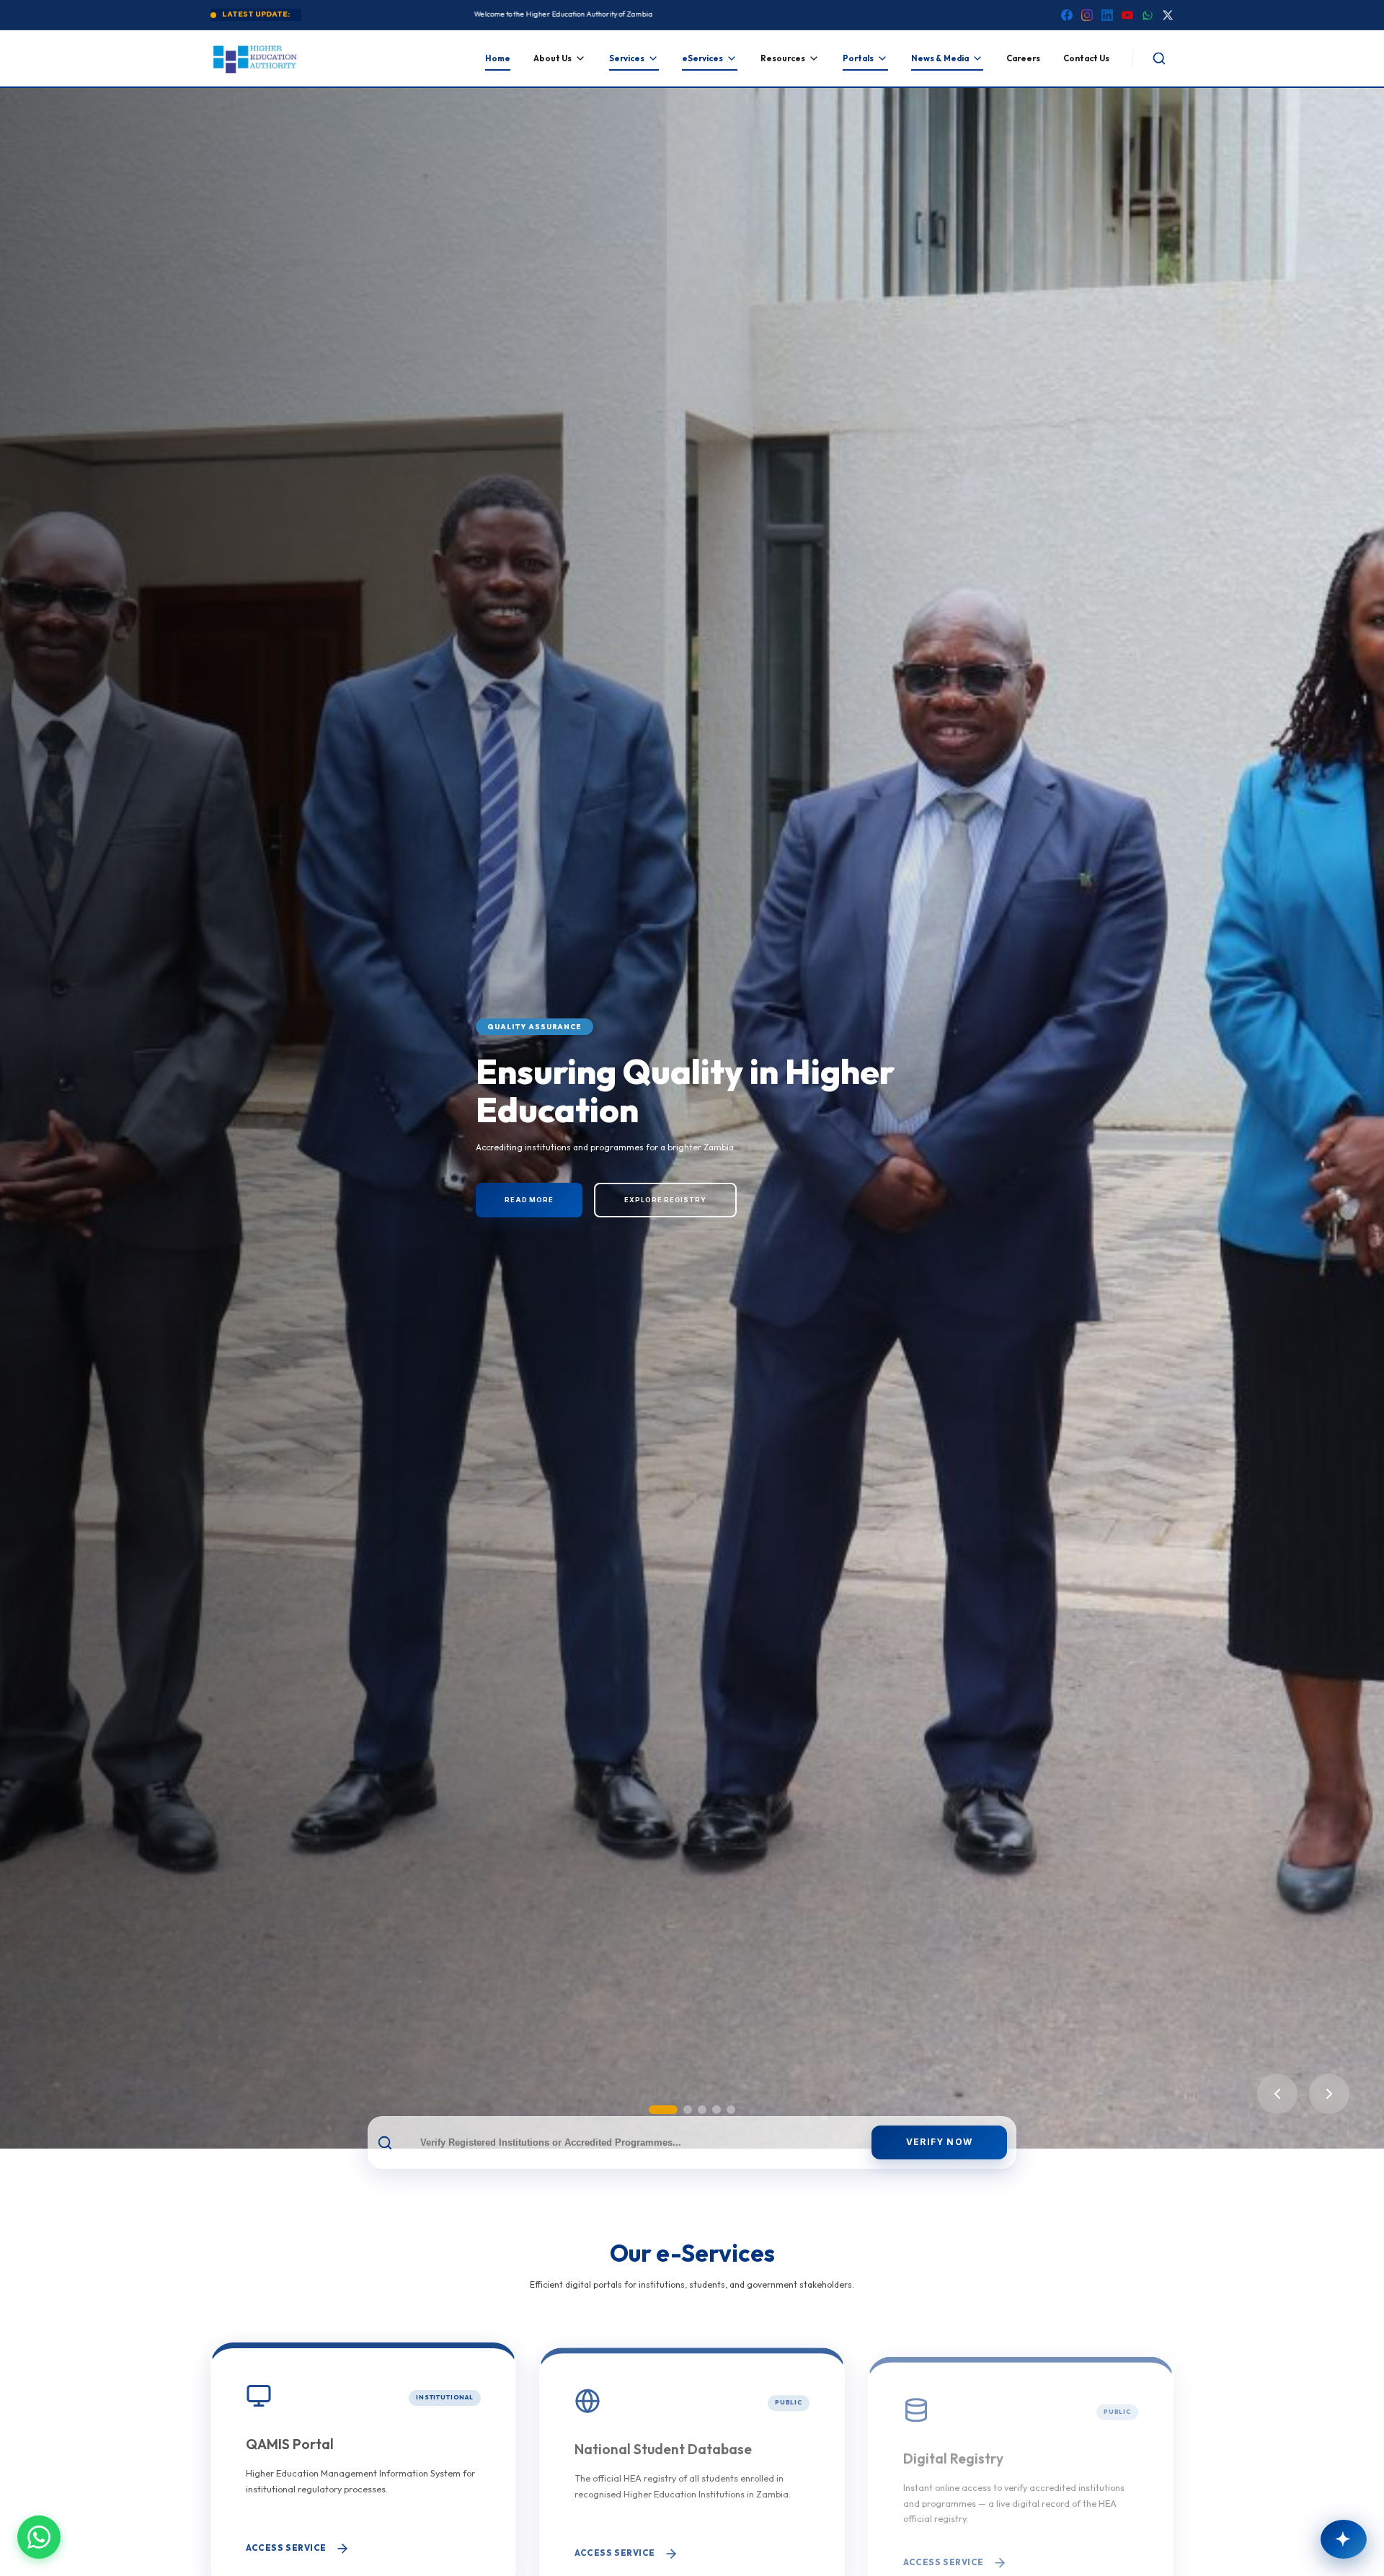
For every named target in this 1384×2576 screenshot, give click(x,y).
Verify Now (939, 2142)
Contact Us (1086, 58)
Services (627, 58)
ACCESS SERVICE (286, 2543)
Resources (783, 58)
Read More (529, 1221)
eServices (702, 58)
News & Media (940, 58)
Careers (1023, 58)
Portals (858, 58)
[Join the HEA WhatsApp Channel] (39, 2537)
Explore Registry (665, 1221)
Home (498, 58)
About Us (553, 58)
